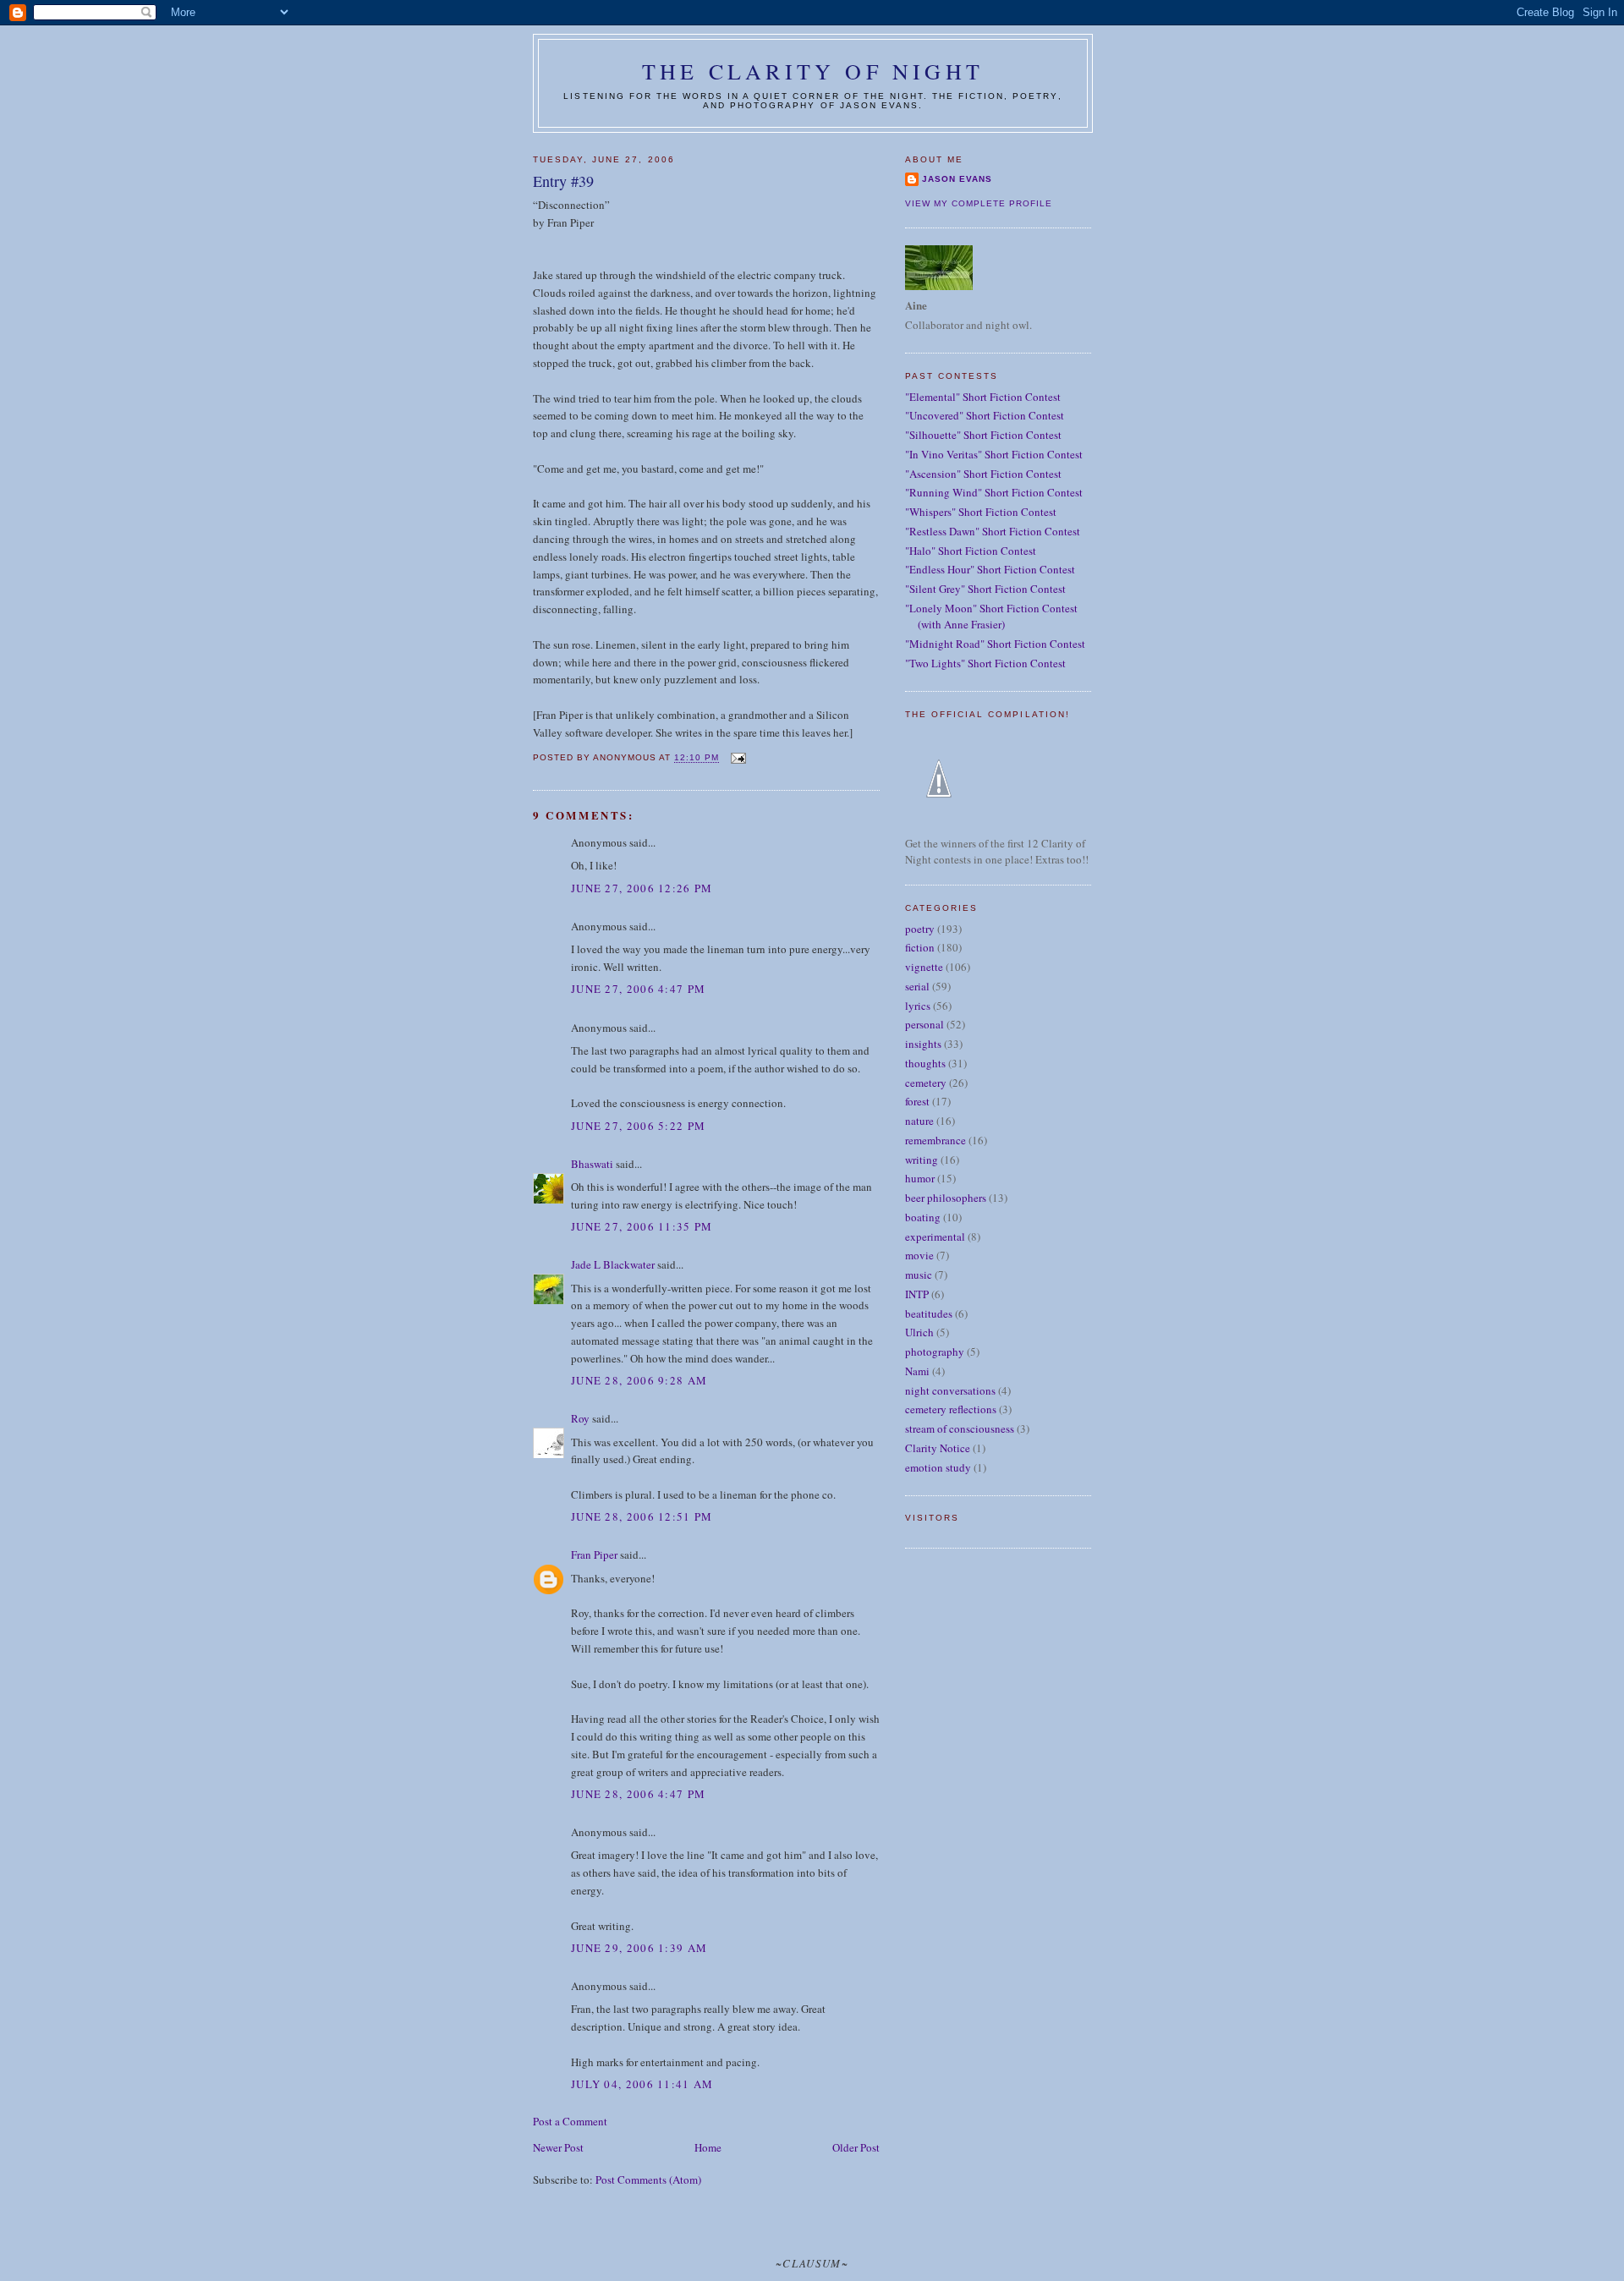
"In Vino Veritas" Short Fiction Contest (994, 454)
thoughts (925, 1063)
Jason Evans (957, 179)
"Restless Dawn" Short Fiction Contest (993, 531)
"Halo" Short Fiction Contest (971, 551)
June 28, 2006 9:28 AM (639, 1380)
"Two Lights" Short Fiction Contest (985, 663)
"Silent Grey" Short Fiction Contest (985, 589)
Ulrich (919, 1332)
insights (923, 1044)
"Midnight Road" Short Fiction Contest (995, 644)
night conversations (950, 1390)
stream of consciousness (960, 1428)
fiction (920, 947)
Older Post (856, 2147)
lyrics (918, 1006)
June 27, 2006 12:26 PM (642, 888)
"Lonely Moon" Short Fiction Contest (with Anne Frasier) (991, 617)
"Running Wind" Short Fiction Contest (994, 492)
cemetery (926, 1083)
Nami (917, 1371)
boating (923, 1217)
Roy (580, 1418)
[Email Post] (737, 758)
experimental (935, 1236)
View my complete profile (979, 203)
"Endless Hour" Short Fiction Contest (990, 569)
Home (708, 2147)
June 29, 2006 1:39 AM (639, 1948)
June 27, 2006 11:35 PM (642, 1226)
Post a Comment (570, 2121)
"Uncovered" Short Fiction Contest (985, 415)
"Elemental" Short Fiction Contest (983, 397)
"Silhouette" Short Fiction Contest (983, 435)
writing (922, 1160)
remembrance (935, 1140)
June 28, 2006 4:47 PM (638, 1794)
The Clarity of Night (813, 71)
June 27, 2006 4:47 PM (638, 989)
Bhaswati (592, 1164)
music (919, 1275)
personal (924, 1024)
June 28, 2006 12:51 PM (642, 1516)
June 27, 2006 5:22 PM (638, 1126)
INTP (917, 1294)
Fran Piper (594, 1554)
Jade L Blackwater (613, 1264)
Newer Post (558, 2147)
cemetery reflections (951, 1409)
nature (919, 1121)
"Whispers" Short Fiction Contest (981, 512)
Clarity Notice (938, 1448)
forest (917, 1101)
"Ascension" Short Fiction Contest (983, 474)
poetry (920, 929)
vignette (924, 967)
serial (917, 986)
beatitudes (929, 1313)
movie (919, 1255)
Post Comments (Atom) (648, 2180)
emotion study (938, 1467)
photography (935, 1352)
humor (920, 1178)
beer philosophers (946, 1198)
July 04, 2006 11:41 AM (642, 2084)
